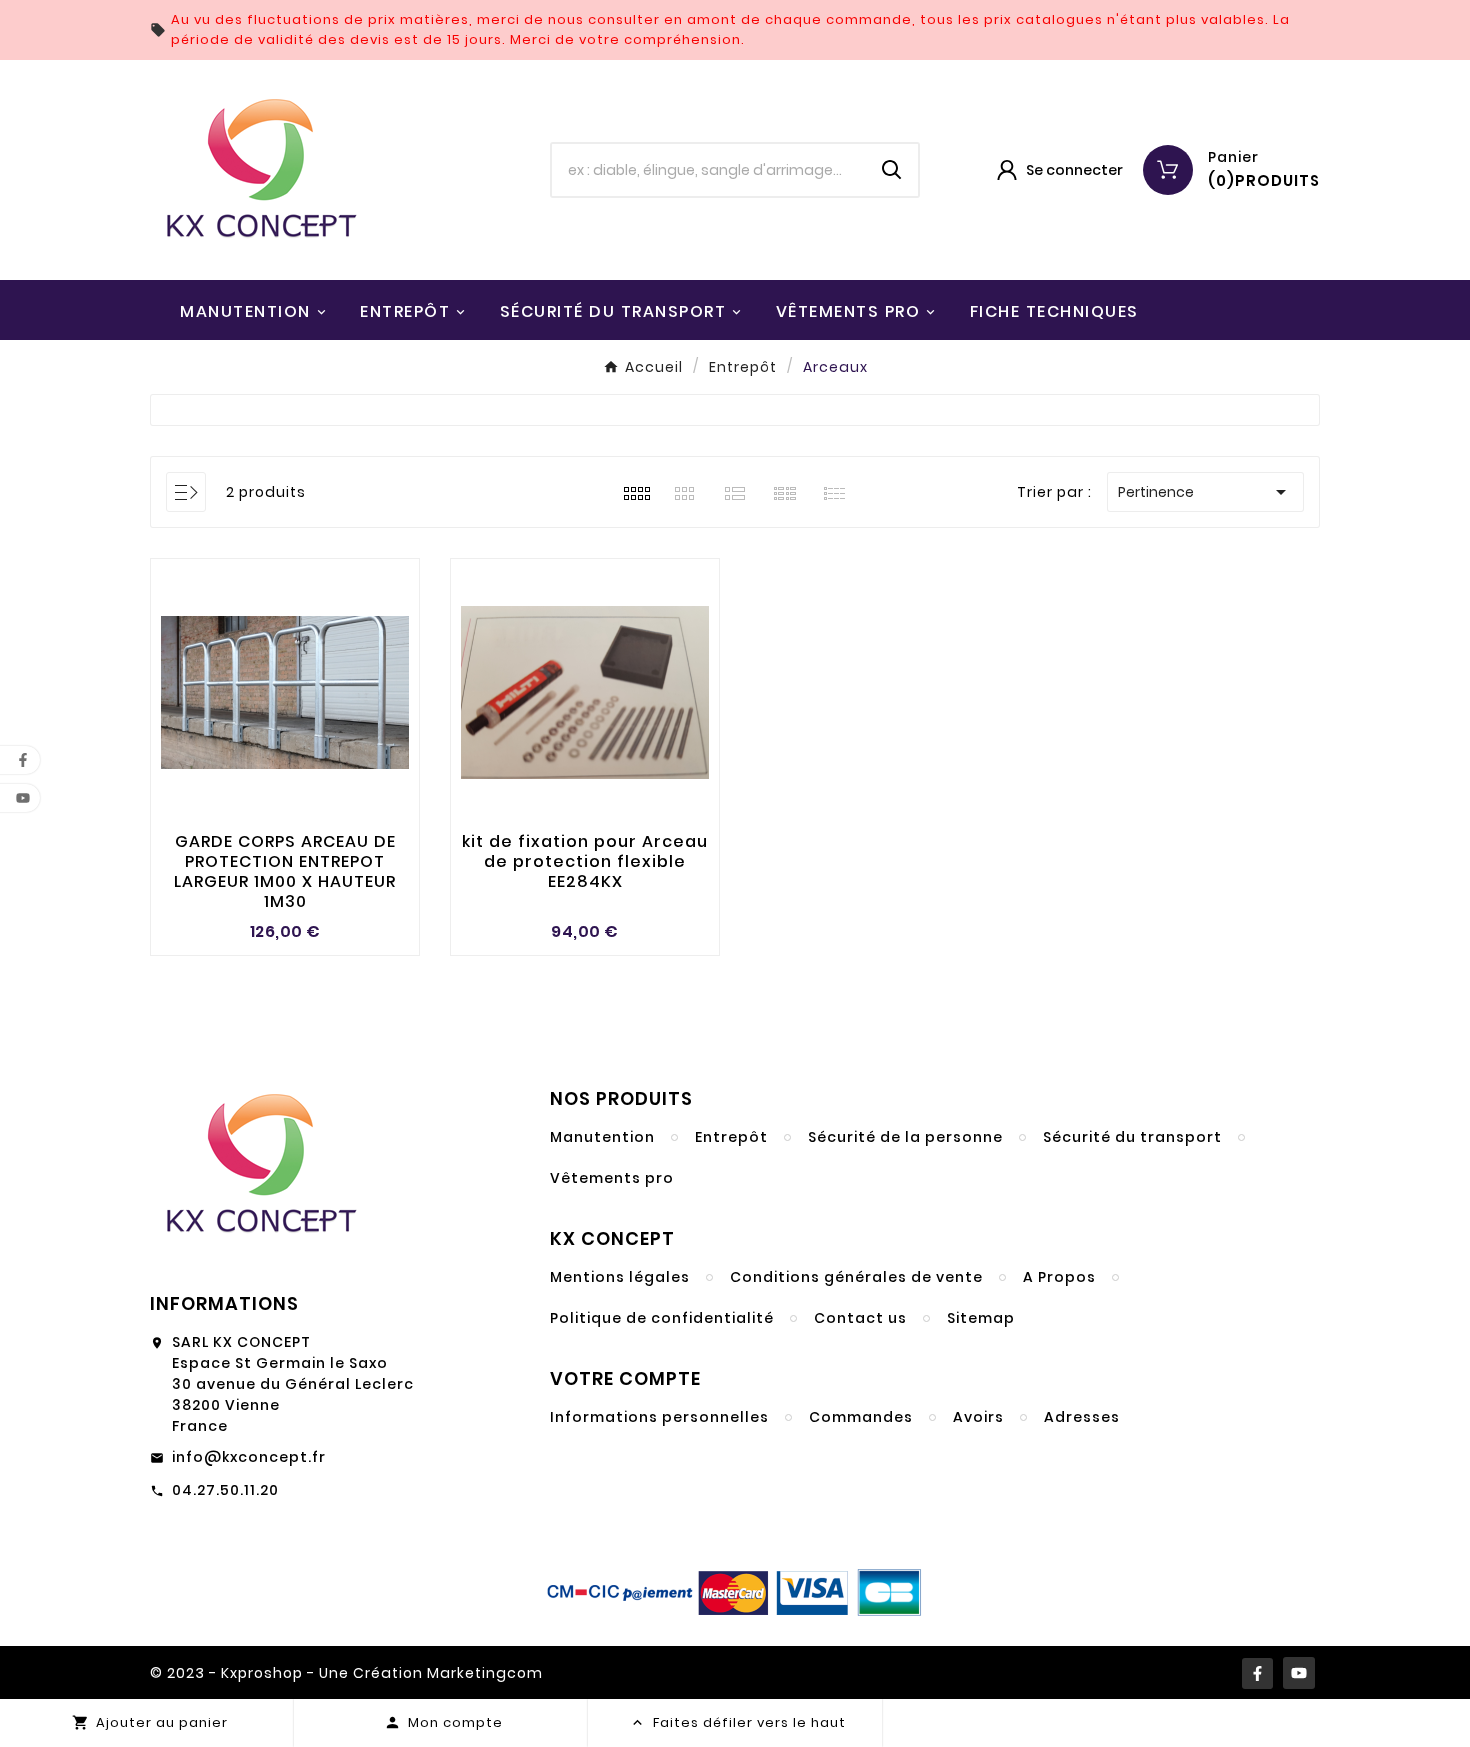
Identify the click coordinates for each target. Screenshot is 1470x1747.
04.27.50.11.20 (225, 1490)
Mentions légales (620, 1277)
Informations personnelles (659, 1417)
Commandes (861, 1417)
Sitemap (981, 1318)
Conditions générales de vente (856, 1277)
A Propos (1059, 1277)
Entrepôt (731, 1137)
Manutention (602, 1137)
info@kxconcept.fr (249, 1457)
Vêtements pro (612, 1178)
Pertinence (1205, 492)
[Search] (892, 170)
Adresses (1082, 1417)
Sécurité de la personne (905, 1137)
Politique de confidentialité (662, 1318)
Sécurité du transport (1132, 1137)
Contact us (860, 1318)
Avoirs (978, 1417)
